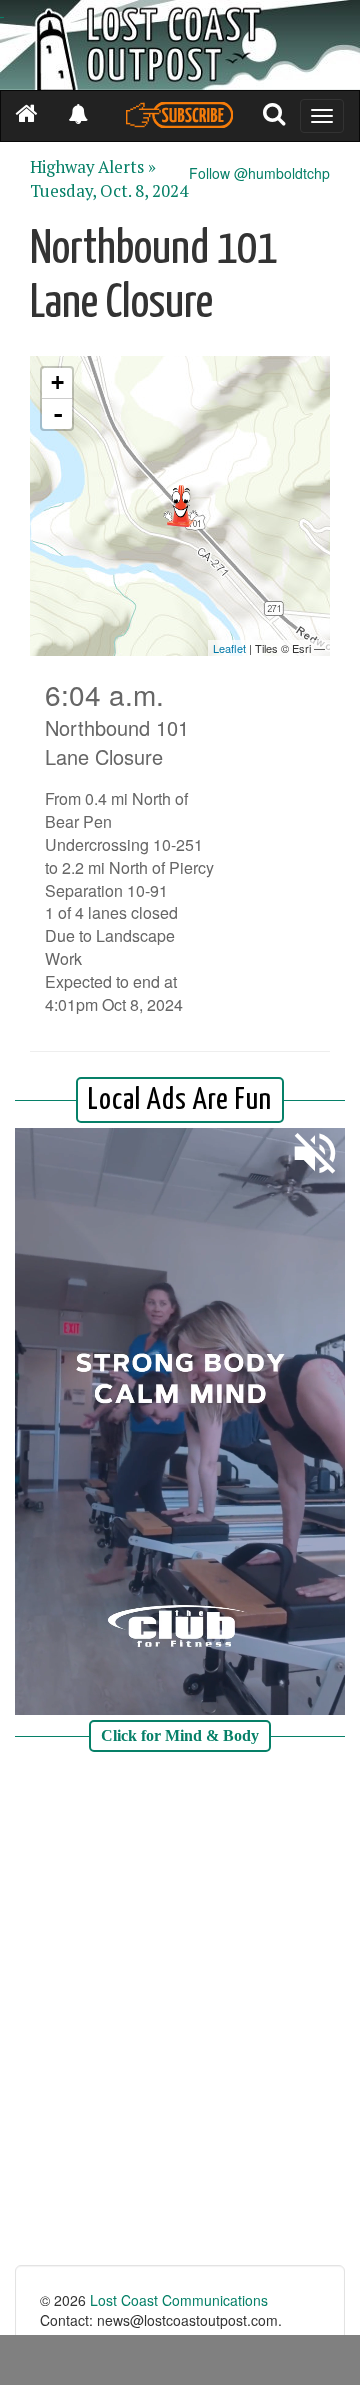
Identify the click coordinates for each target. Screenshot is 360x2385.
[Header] (180, 45)
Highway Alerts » (93, 167)
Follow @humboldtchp (259, 173)
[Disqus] (180, 2011)
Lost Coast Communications (179, 2300)
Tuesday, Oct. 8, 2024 (109, 191)
